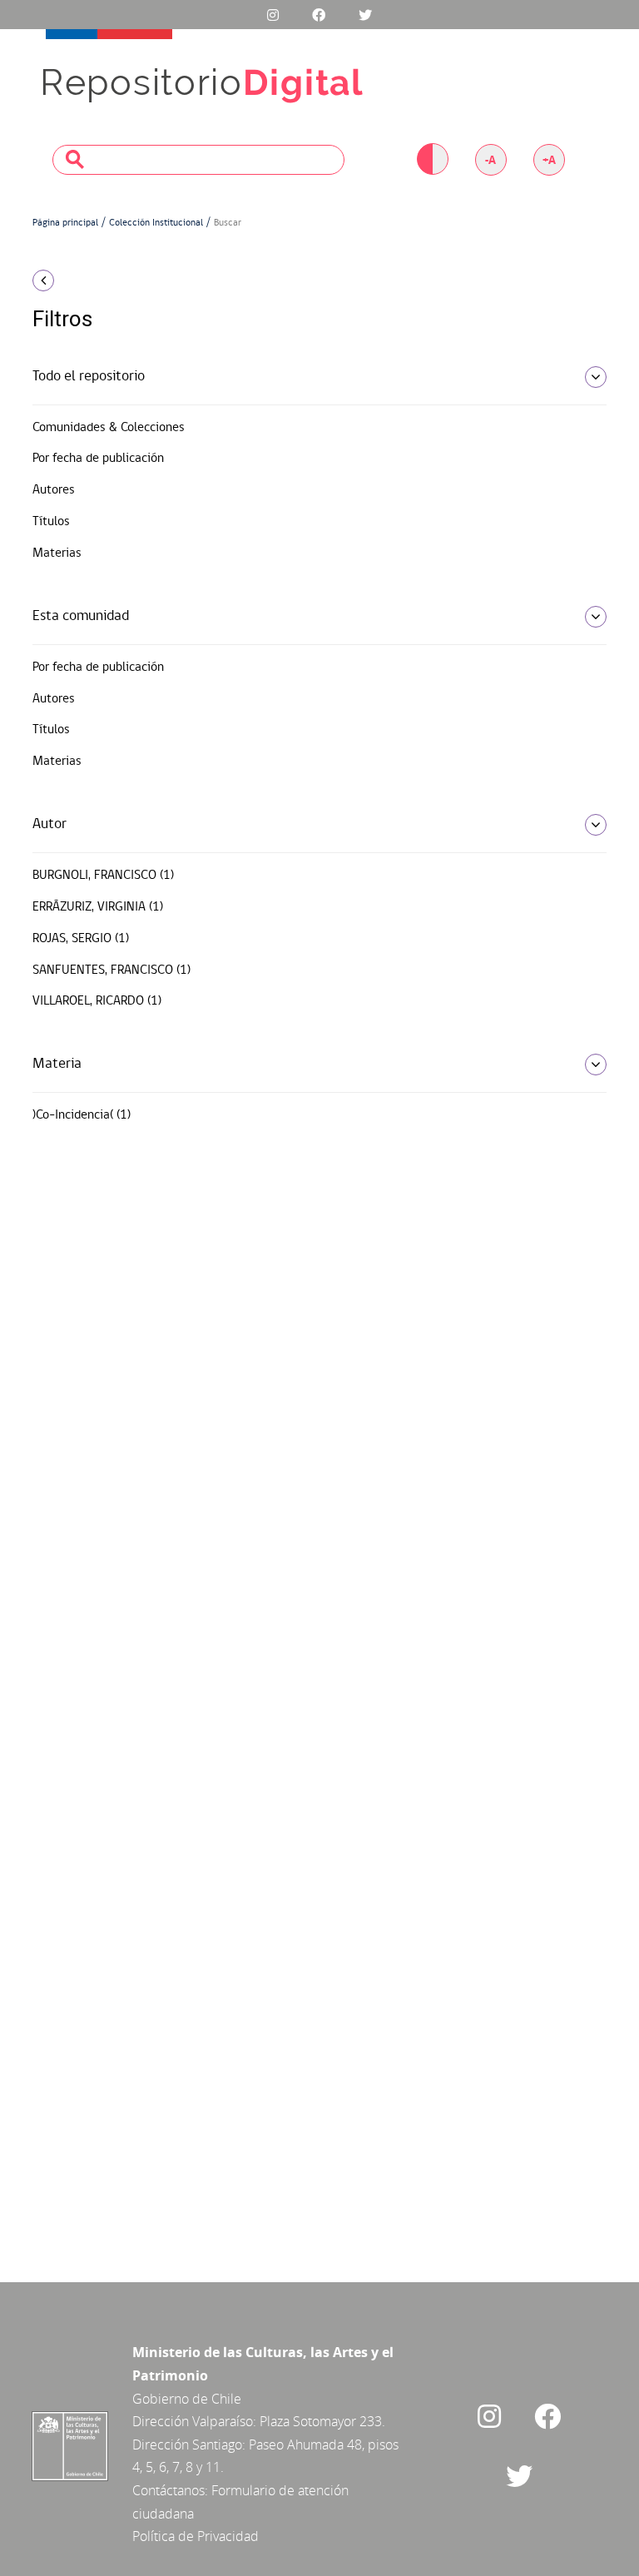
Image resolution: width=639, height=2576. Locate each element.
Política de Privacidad (196, 2536)
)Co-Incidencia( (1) (82, 1115)
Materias (57, 553)
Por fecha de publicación (98, 459)
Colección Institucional (156, 223)
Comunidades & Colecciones (109, 428)
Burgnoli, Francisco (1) (103, 876)
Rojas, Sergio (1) (81, 939)
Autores (54, 490)
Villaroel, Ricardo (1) (97, 1001)
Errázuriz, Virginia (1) (98, 907)
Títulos (51, 522)
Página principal (65, 223)
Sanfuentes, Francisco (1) (111, 970)
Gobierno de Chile (187, 2399)
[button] (120, 280)
